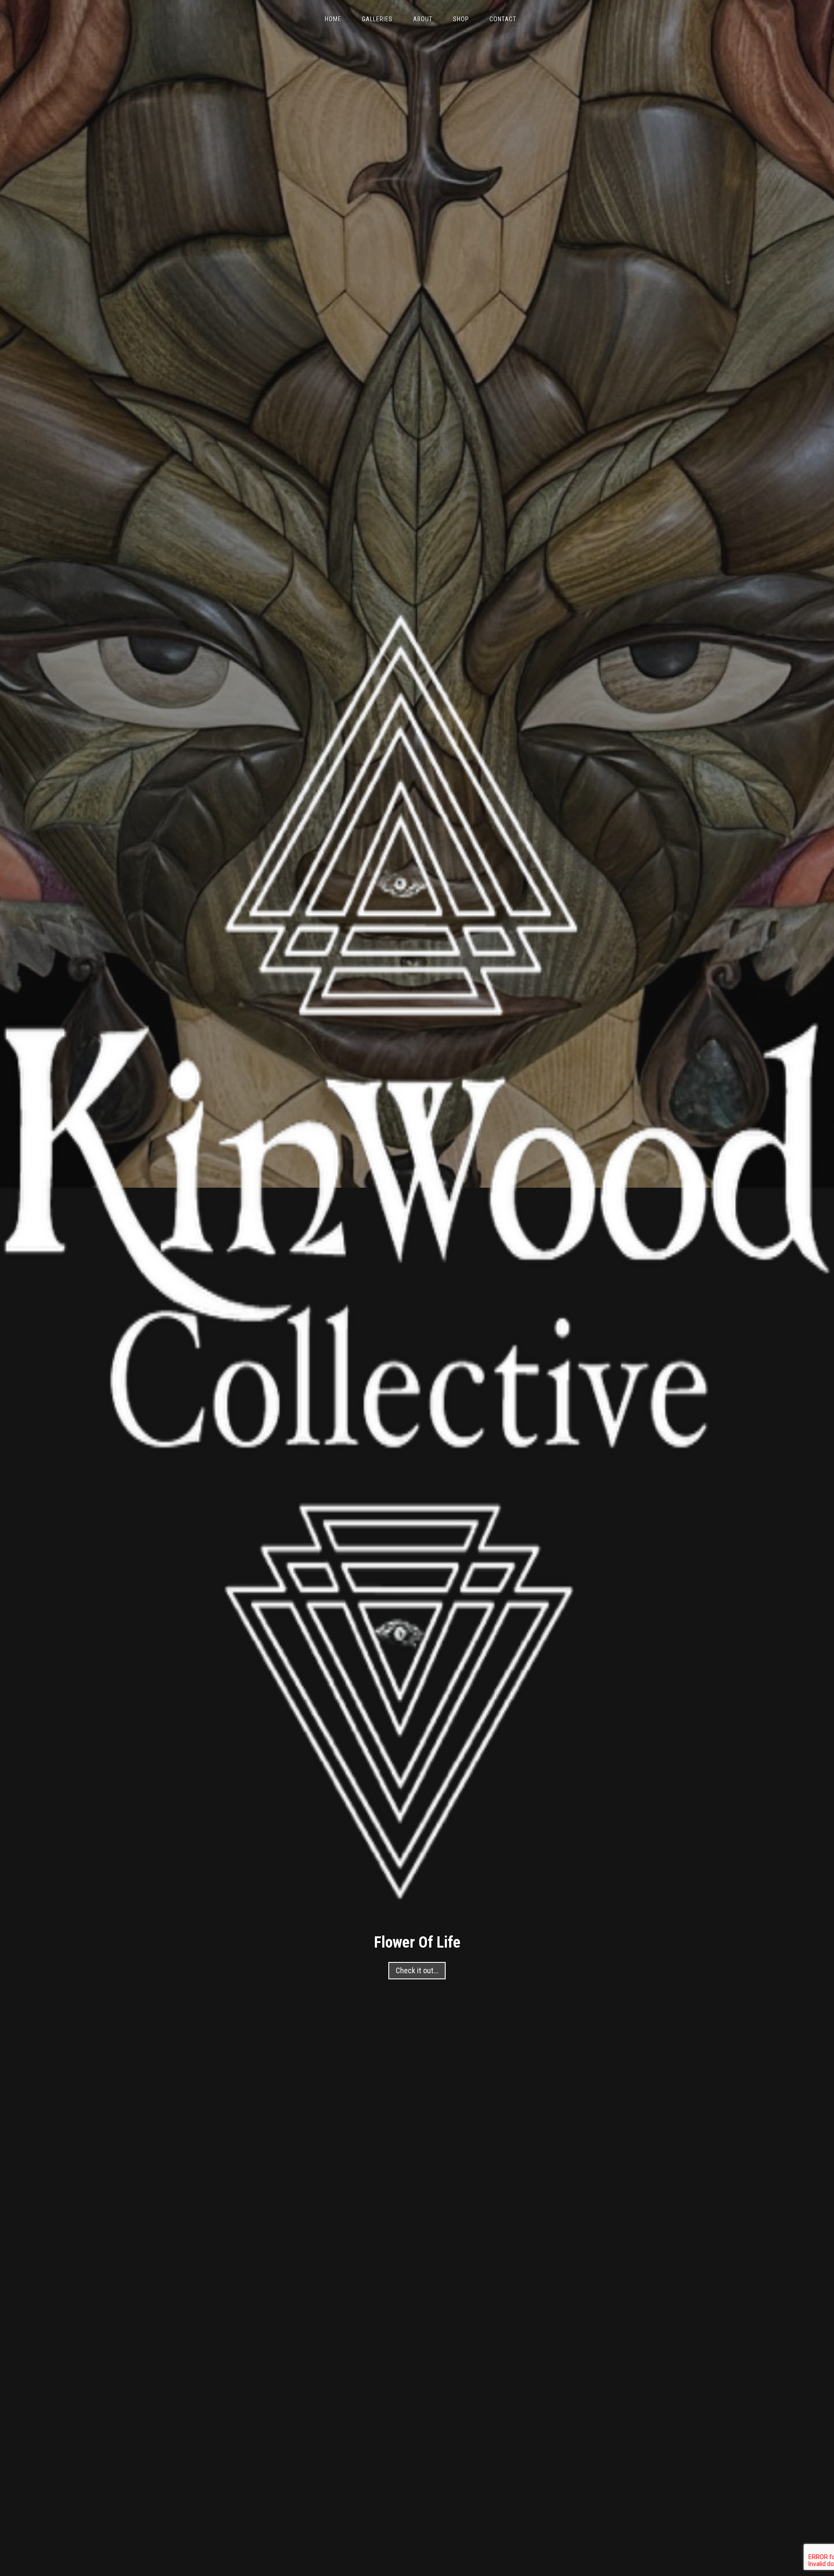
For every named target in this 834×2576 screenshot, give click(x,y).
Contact (503, 19)
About (423, 19)
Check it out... (417, 1971)
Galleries (377, 19)
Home (333, 19)
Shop (461, 19)
